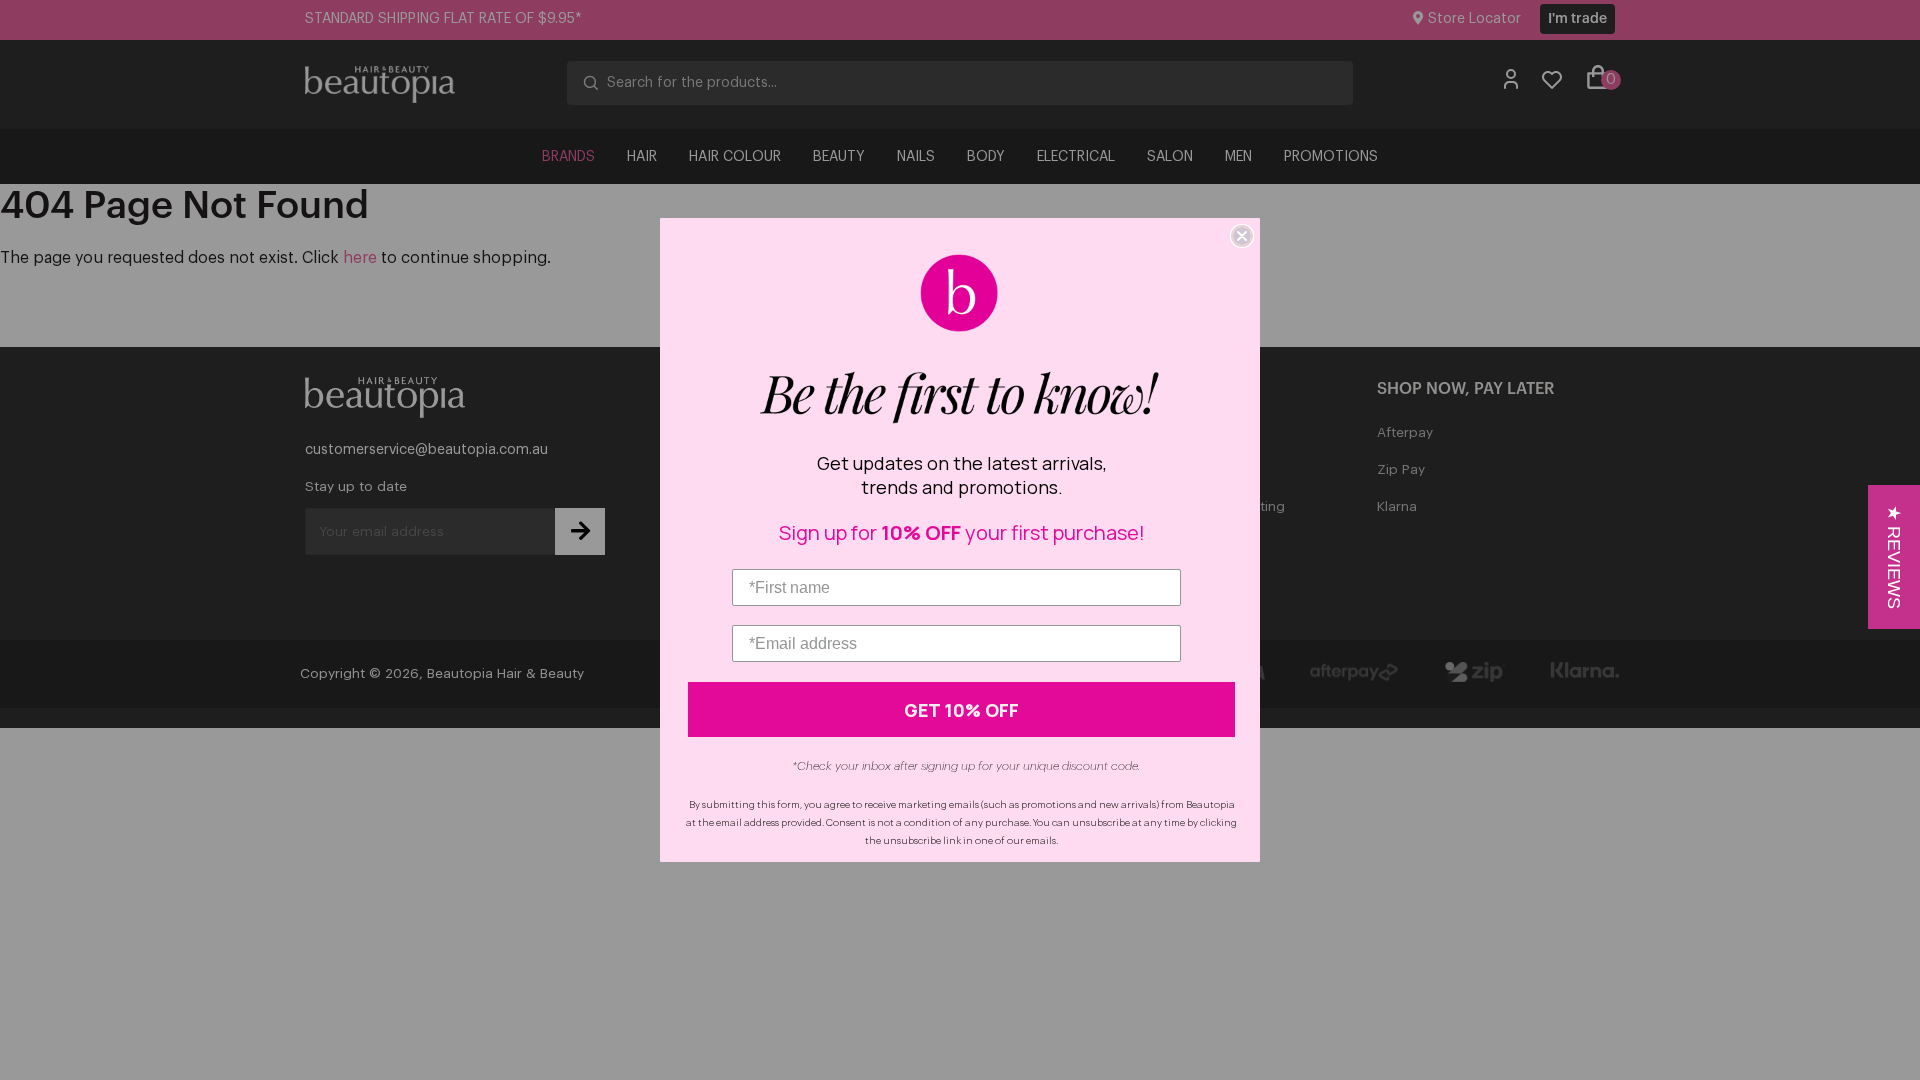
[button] (1894, 557)
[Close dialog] (1242, 236)
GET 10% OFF (961, 710)
